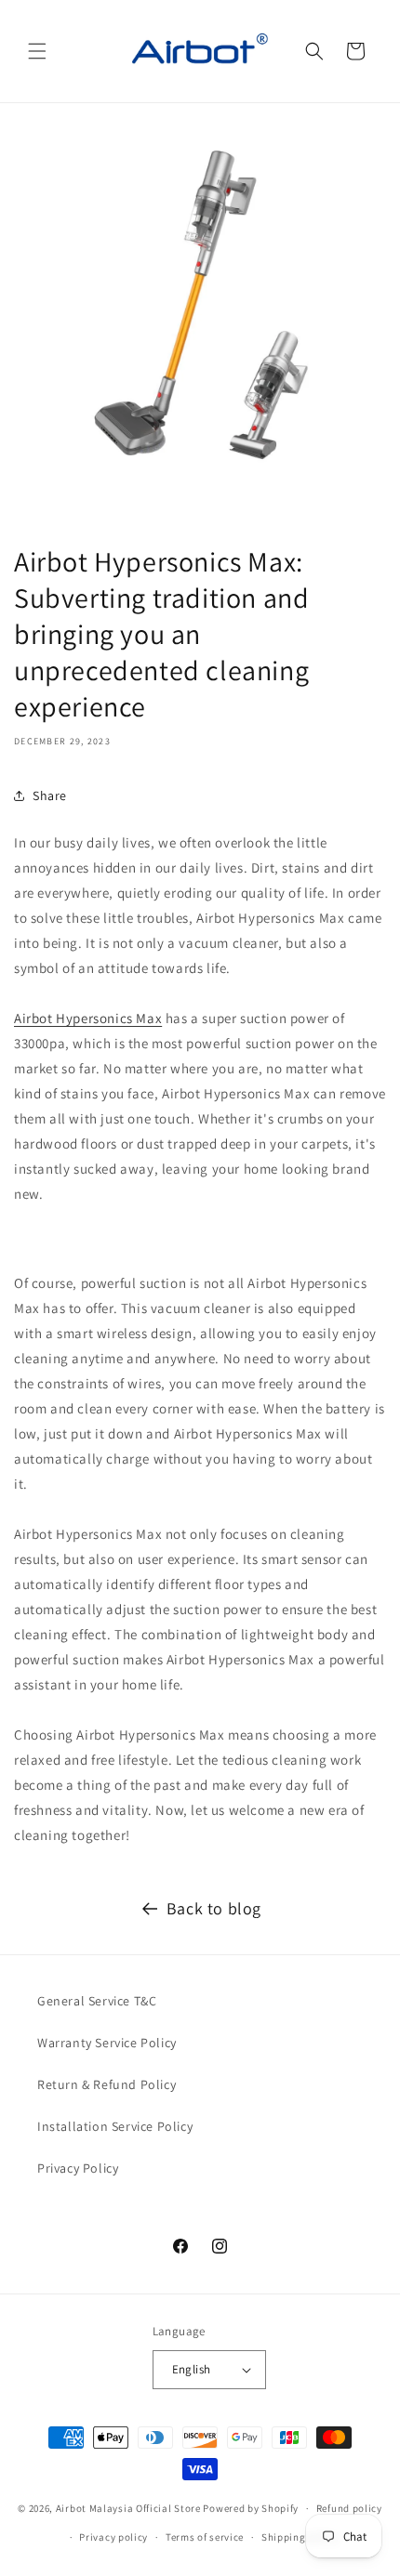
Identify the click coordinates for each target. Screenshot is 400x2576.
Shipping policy (300, 2537)
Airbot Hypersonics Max (88, 1018)
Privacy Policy (78, 2168)
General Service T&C (97, 2001)
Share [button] (50, 795)
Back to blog (214, 1908)
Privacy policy (113, 2537)
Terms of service (205, 2537)
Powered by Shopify (251, 2508)
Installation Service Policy (115, 2126)
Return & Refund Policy (107, 2084)
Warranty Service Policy (107, 2043)
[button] (37, 51)
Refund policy (349, 2508)
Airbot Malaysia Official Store (128, 2508)
